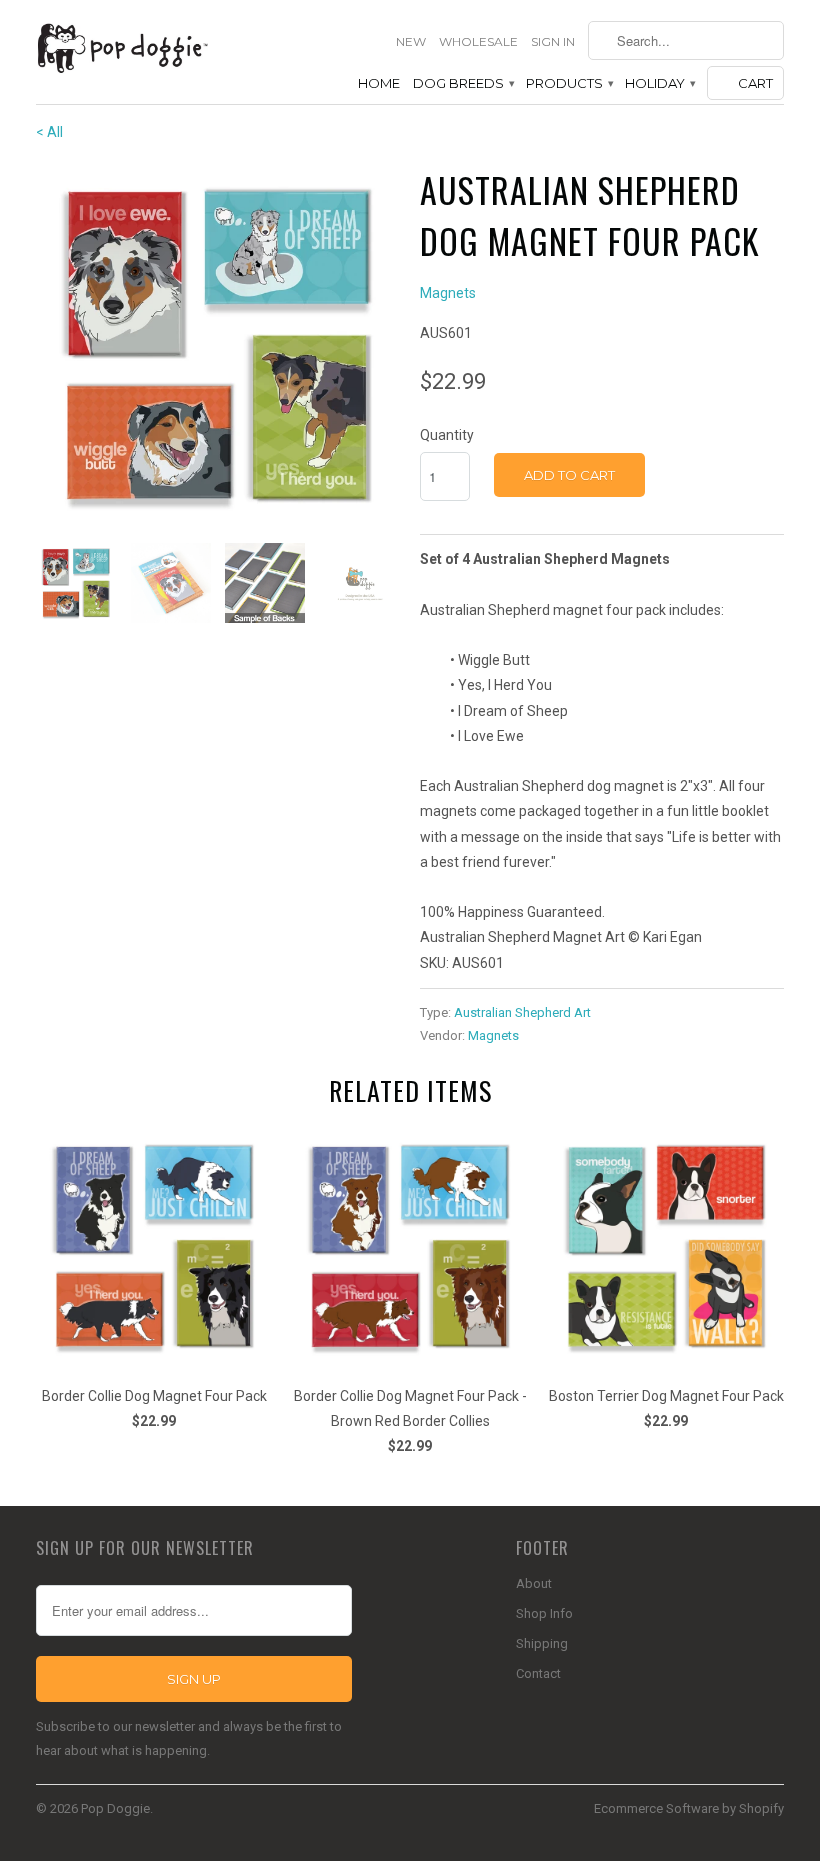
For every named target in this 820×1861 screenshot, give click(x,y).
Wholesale (478, 41)
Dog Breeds (463, 83)
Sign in (553, 41)
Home (379, 83)
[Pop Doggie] (122, 46)
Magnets (448, 293)
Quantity (447, 435)
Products (569, 83)
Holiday (659, 83)
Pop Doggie (115, 1808)
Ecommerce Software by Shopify (689, 1808)
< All (49, 132)
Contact (538, 1673)
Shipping (542, 1643)
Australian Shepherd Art (522, 1012)
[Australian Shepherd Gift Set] (218, 346)
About (534, 1583)
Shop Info (544, 1613)
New (411, 41)
